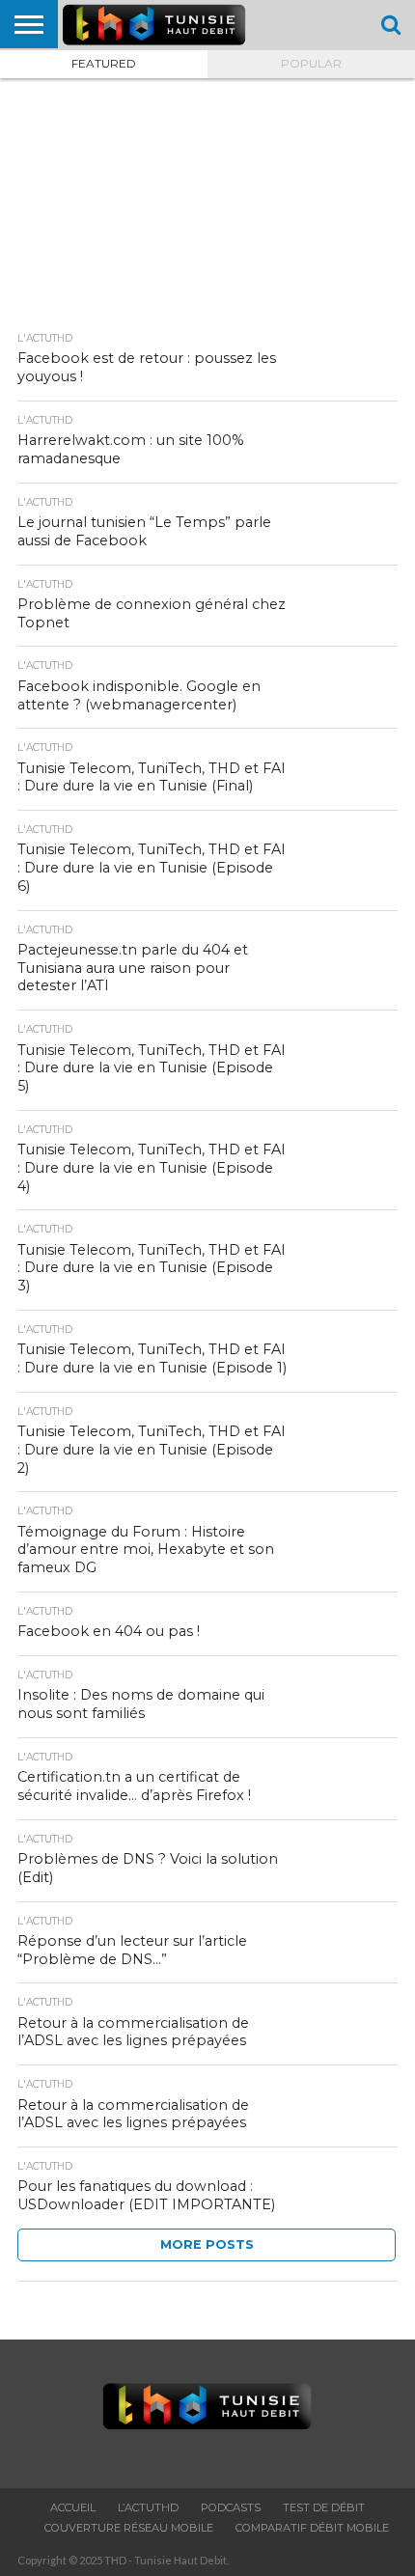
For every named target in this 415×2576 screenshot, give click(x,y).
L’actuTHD (148, 2507)
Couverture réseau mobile (129, 2528)
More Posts (207, 2244)
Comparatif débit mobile (312, 2528)
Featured (104, 63)
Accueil (73, 2507)
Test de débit (324, 2507)
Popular (311, 63)
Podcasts (231, 2507)
